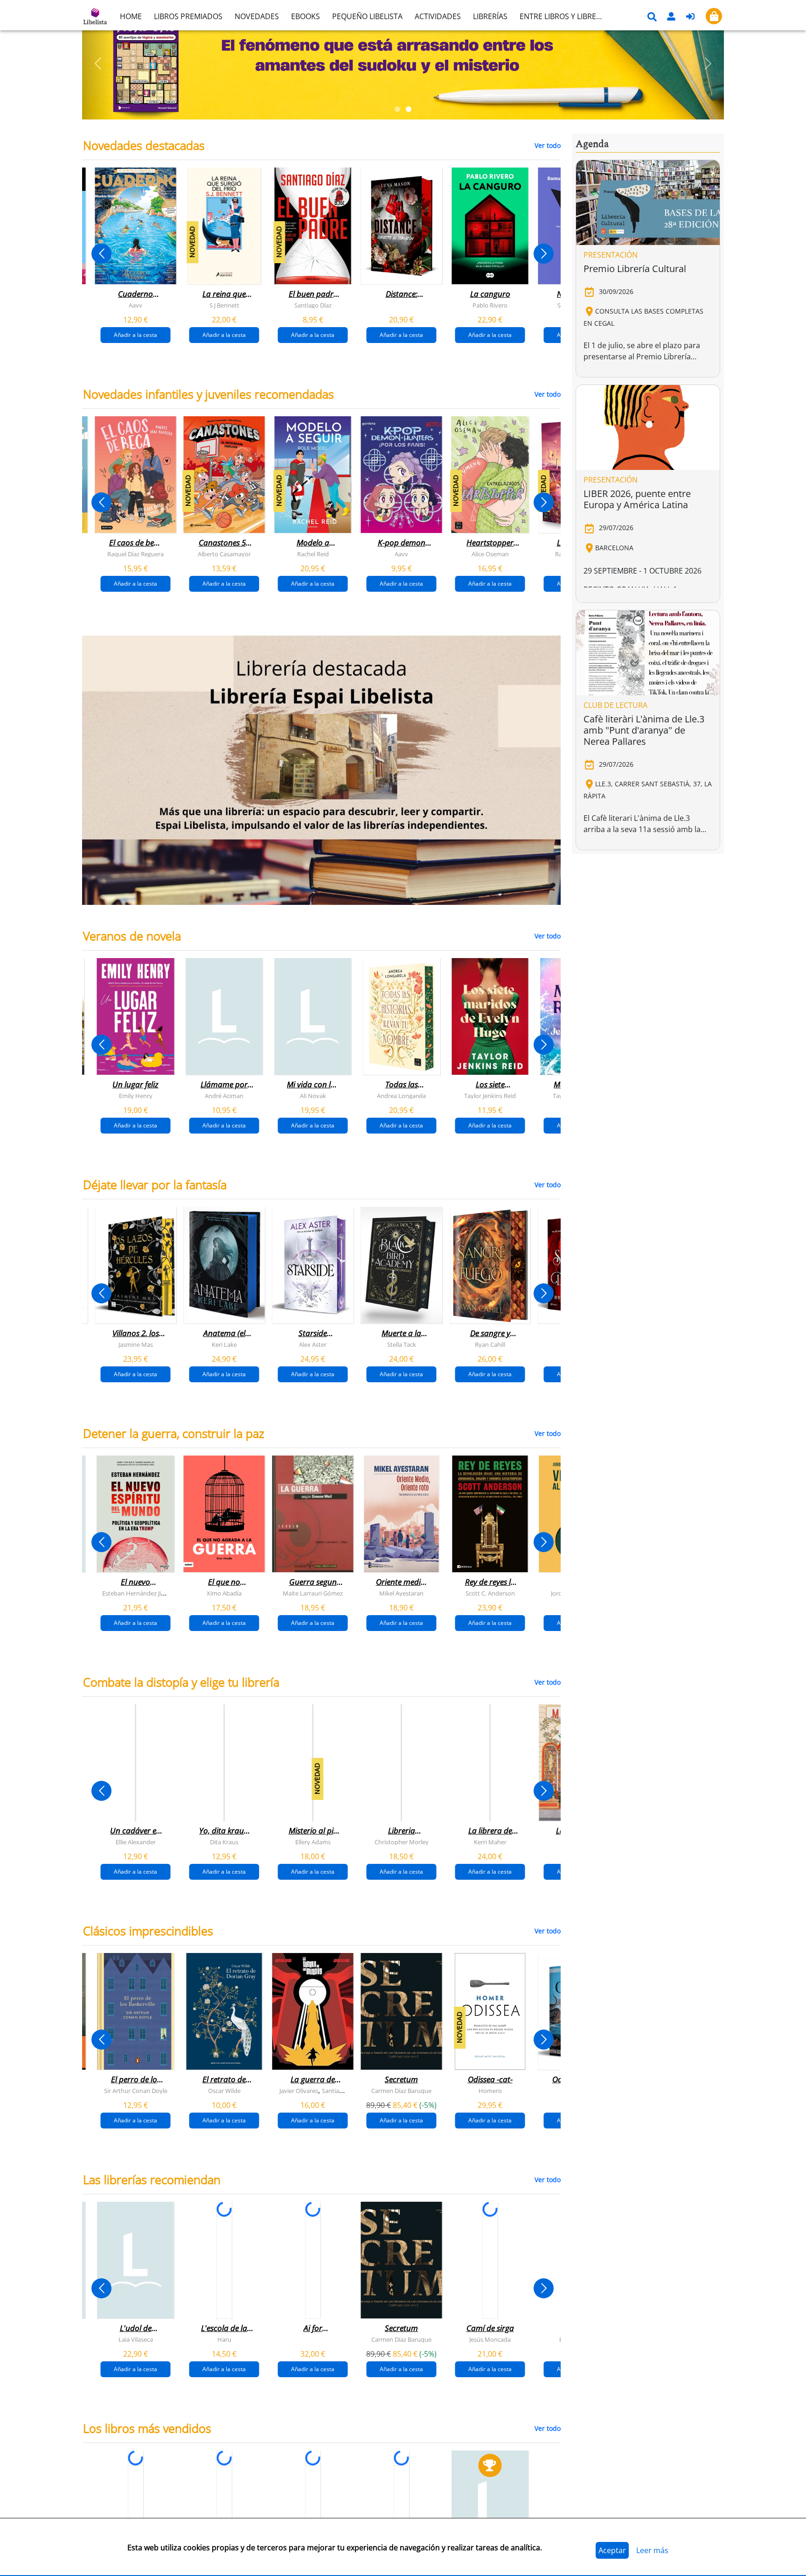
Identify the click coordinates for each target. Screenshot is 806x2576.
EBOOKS (306, 16)
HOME (131, 16)
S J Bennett (224, 305)
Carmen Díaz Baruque (401, 2091)
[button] (98, 63)
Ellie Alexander (136, 1842)
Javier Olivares (299, 2091)
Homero (490, 2091)
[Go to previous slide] (101, 254)
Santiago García (343, 2091)
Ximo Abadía (224, 1593)
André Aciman (224, 1096)
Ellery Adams (313, 1842)
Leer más (652, 2550)
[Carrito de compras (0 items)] (714, 16)
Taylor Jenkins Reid (490, 1096)
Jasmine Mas (136, 1344)
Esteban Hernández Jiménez (141, 1593)
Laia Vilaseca (136, 2339)
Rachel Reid (313, 554)
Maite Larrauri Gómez (313, 1593)
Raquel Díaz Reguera (135, 554)
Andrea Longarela (401, 1096)
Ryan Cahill (490, 1344)
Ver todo (548, 145)
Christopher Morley (402, 1842)
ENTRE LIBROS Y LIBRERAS (564, 16)
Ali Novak (313, 1096)
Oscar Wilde (224, 2091)
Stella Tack (402, 1344)
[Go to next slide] (544, 254)
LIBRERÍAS (490, 16)
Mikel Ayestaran (401, 1593)
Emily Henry (136, 1096)
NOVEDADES (257, 16)
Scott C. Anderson (490, 1593)
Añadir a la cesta (135, 335)
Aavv (135, 305)
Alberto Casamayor (224, 554)
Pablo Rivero (490, 305)
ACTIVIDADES (438, 16)
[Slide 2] (409, 109)
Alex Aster (313, 1344)
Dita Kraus (224, 1842)
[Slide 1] (397, 109)
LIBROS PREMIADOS (188, 16)
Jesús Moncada (490, 2339)
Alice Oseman (490, 554)
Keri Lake (224, 1344)
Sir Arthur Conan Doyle (136, 2091)
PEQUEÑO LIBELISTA (367, 16)
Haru (224, 2339)
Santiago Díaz (313, 305)
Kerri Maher (490, 1842)
